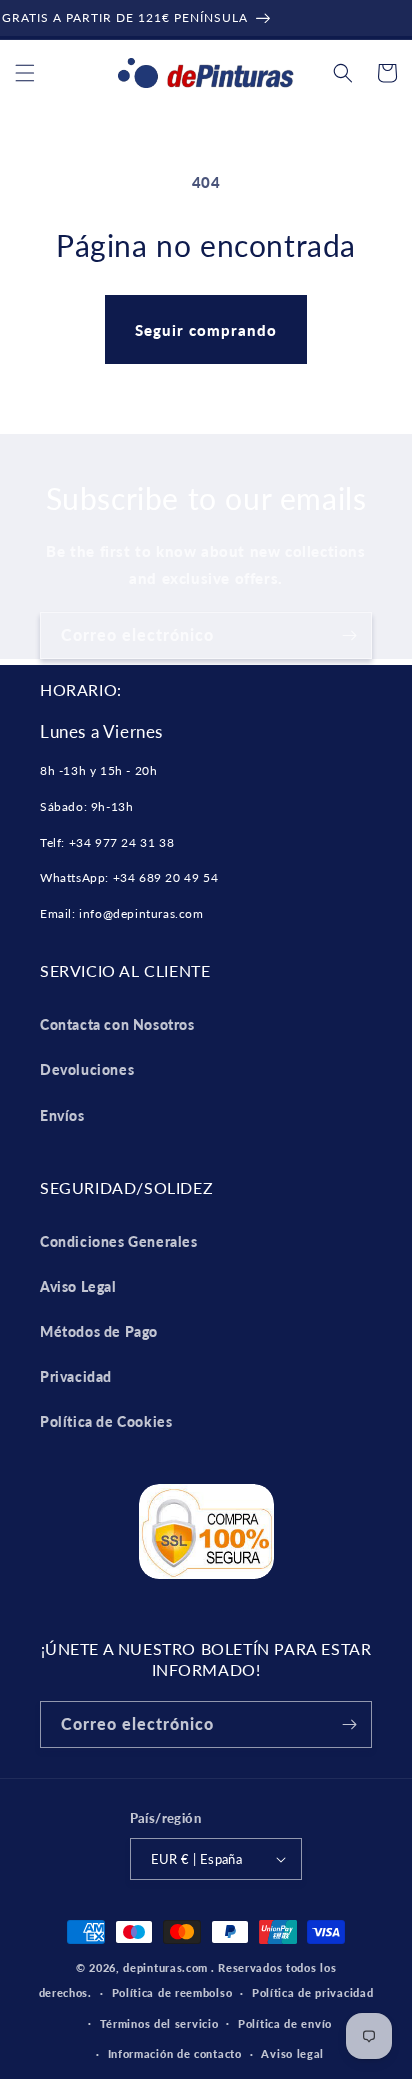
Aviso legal (292, 2053)
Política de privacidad (312, 1992)
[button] (25, 73)
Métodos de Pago (99, 1331)
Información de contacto (175, 2053)
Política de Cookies (106, 1421)
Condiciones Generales (119, 1241)
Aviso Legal (78, 1286)
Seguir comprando (206, 330)
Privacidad (76, 1376)
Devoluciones (87, 1069)
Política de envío (285, 2023)
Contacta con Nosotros (117, 1024)
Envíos (62, 1115)
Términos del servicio (159, 2023)
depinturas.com (165, 1967)
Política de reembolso (172, 1992)
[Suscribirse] (349, 635)
